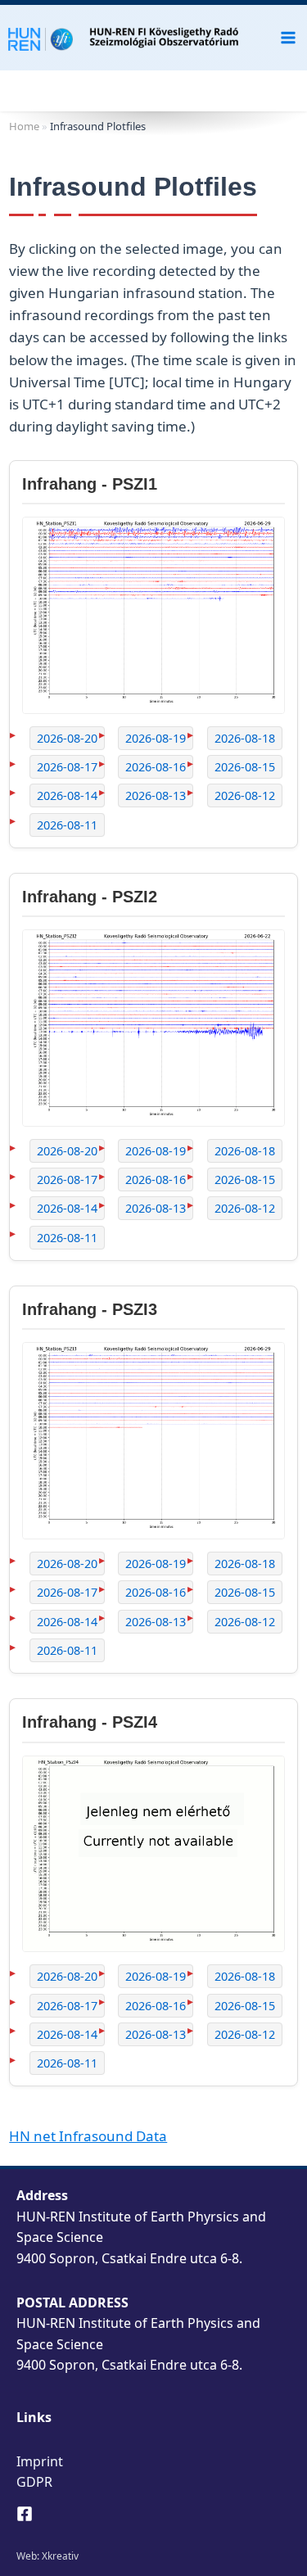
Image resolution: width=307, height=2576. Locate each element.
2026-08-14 (67, 795)
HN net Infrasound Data (88, 2136)
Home (24, 126)
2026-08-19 (156, 738)
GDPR (34, 2482)
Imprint (40, 2461)
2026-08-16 (156, 767)
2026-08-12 (245, 795)
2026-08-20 (67, 738)
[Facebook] (25, 2514)
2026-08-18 (245, 738)
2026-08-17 (67, 767)
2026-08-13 (156, 795)
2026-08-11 (67, 825)
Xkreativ (60, 2556)
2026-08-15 (245, 767)
